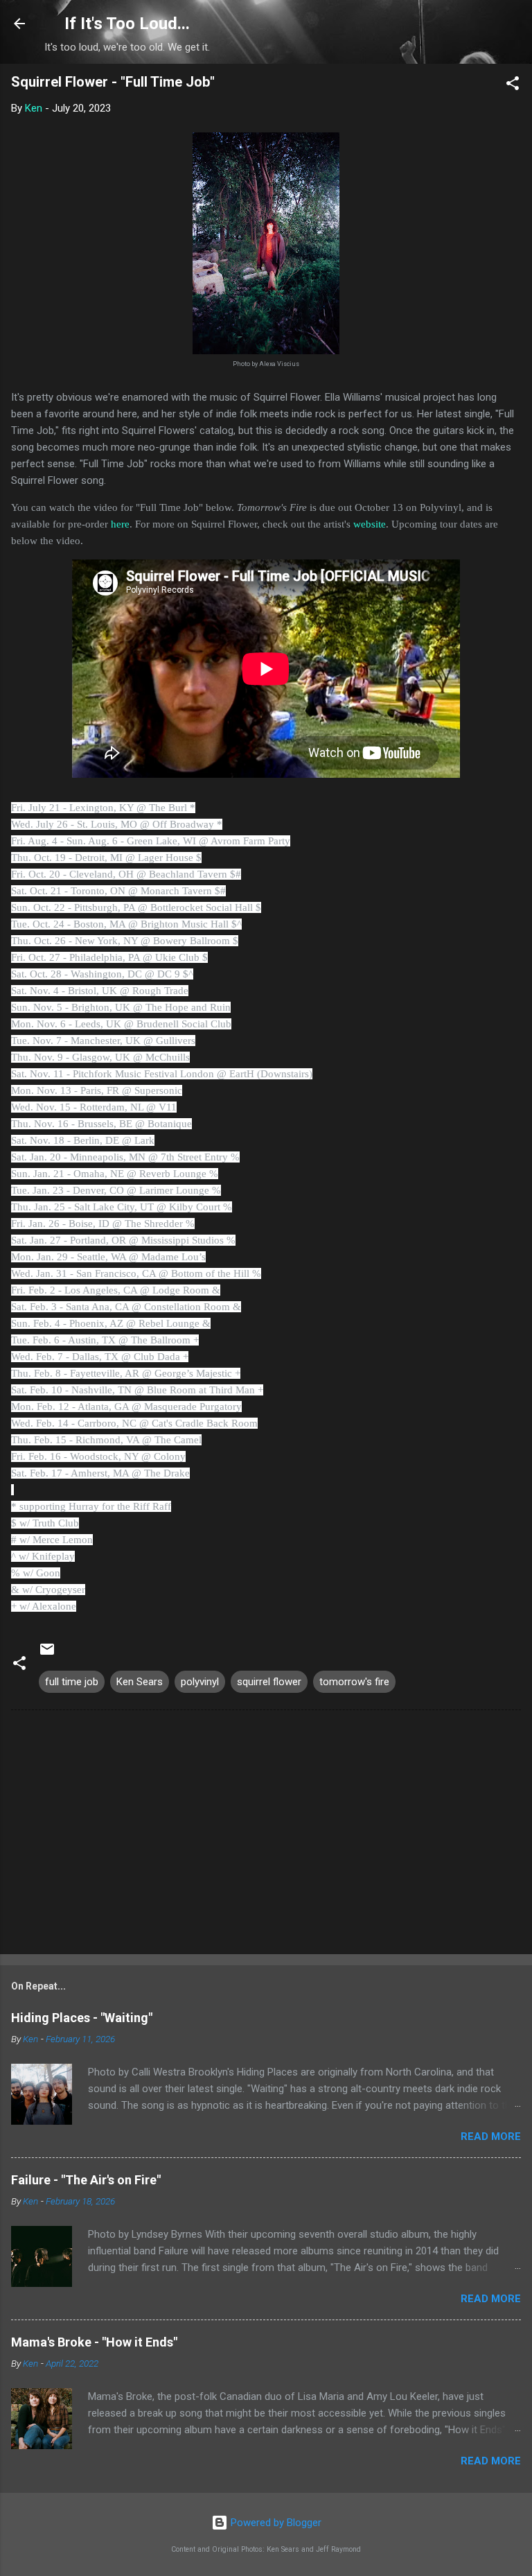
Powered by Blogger (275, 2523)
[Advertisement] (266, 1835)
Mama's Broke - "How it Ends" (94, 2342)
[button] (513, 86)
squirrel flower (269, 1682)
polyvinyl (200, 1682)
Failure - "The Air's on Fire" (86, 2180)
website (370, 524)
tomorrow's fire (354, 1682)
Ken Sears (140, 1682)
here (120, 524)
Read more (491, 2136)
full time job (72, 1682)
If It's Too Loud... (127, 24)
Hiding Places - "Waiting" (82, 2018)
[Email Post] (47, 1654)
